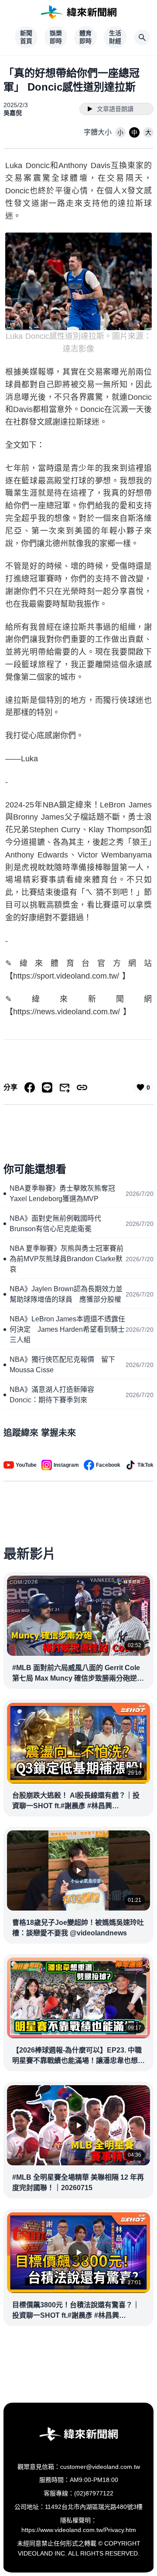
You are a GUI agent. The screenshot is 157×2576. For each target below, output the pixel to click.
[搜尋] (142, 37)
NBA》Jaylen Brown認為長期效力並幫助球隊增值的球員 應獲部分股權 (66, 1294)
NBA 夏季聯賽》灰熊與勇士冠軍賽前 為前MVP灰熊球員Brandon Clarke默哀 (68, 1259)
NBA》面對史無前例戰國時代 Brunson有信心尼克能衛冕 (59, 1224)
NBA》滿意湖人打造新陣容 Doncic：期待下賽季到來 (55, 1395)
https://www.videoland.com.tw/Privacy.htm (79, 2530)
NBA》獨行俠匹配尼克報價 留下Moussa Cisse (62, 1365)
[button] (120, 132)
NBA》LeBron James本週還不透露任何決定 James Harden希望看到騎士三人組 (67, 1329)
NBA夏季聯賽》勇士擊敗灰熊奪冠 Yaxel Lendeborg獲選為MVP (66, 1193)
